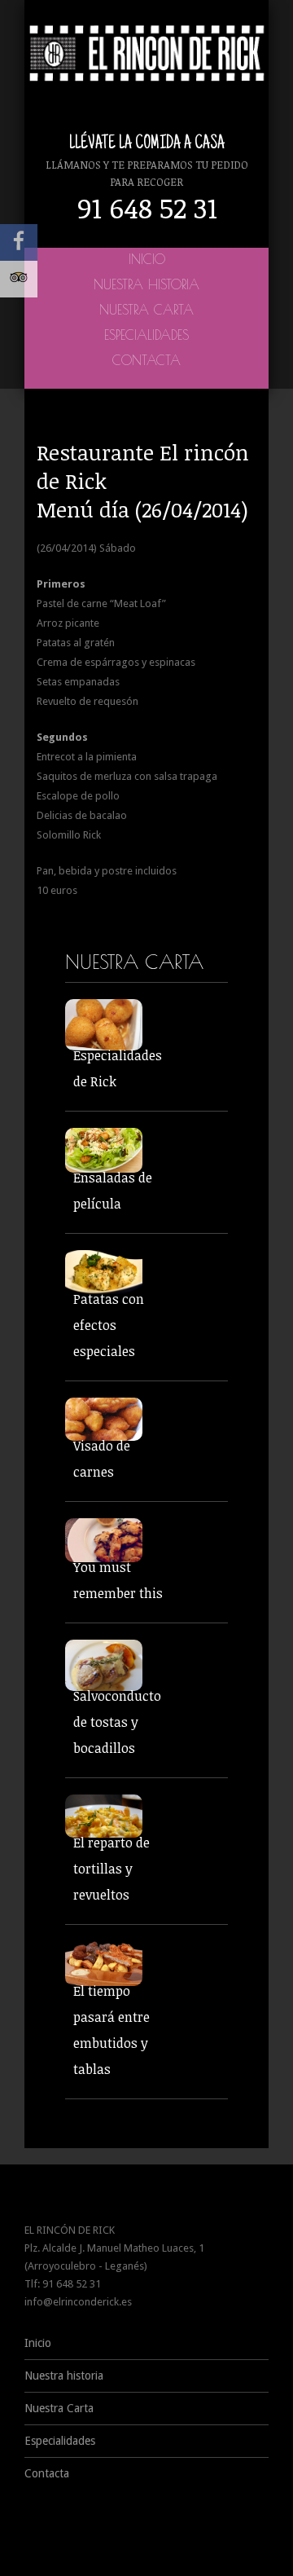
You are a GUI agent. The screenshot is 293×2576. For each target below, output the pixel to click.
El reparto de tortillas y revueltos (112, 1869)
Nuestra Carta (146, 310)
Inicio (147, 259)
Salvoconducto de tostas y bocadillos (117, 1722)
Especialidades (146, 335)
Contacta (146, 360)
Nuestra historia (146, 284)
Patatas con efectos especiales (109, 1325)
